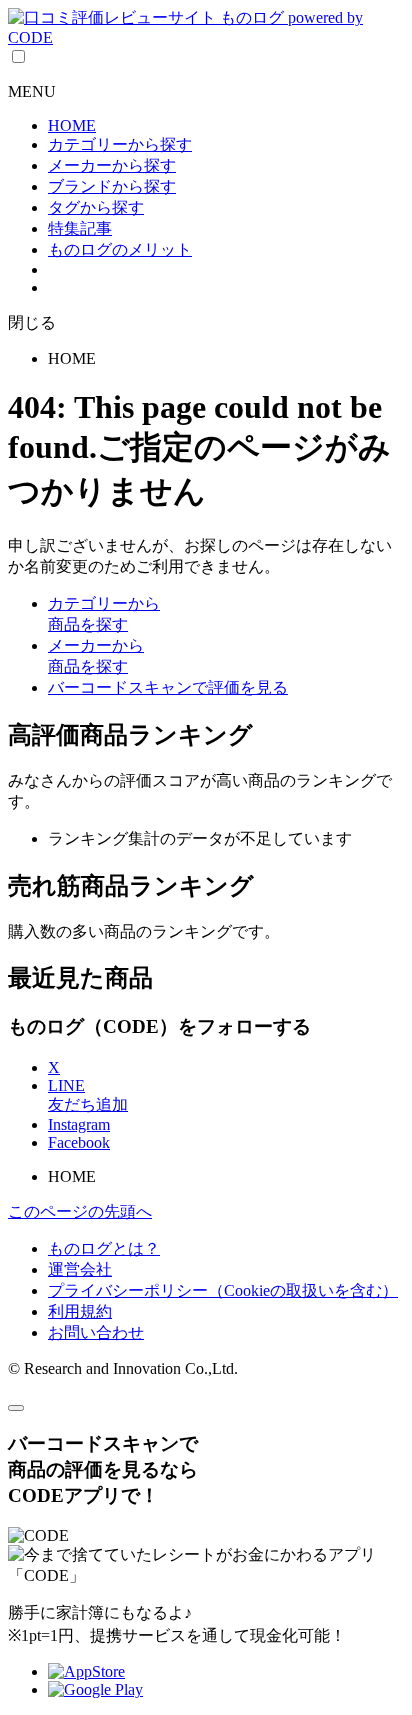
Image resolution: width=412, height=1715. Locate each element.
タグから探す (96, 207)
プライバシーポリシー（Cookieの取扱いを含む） (223, 1290)
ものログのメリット (120, 249)
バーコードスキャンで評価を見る (168, 687)
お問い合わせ (96, 1332)
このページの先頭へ (80, 1211)
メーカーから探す (112, 165)
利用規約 (80, 1311)
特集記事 (80, 228)
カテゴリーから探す (120, 144)
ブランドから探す (112, 186)
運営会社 (80, 1269)
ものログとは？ (104, 1248)
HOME (72, 125)
